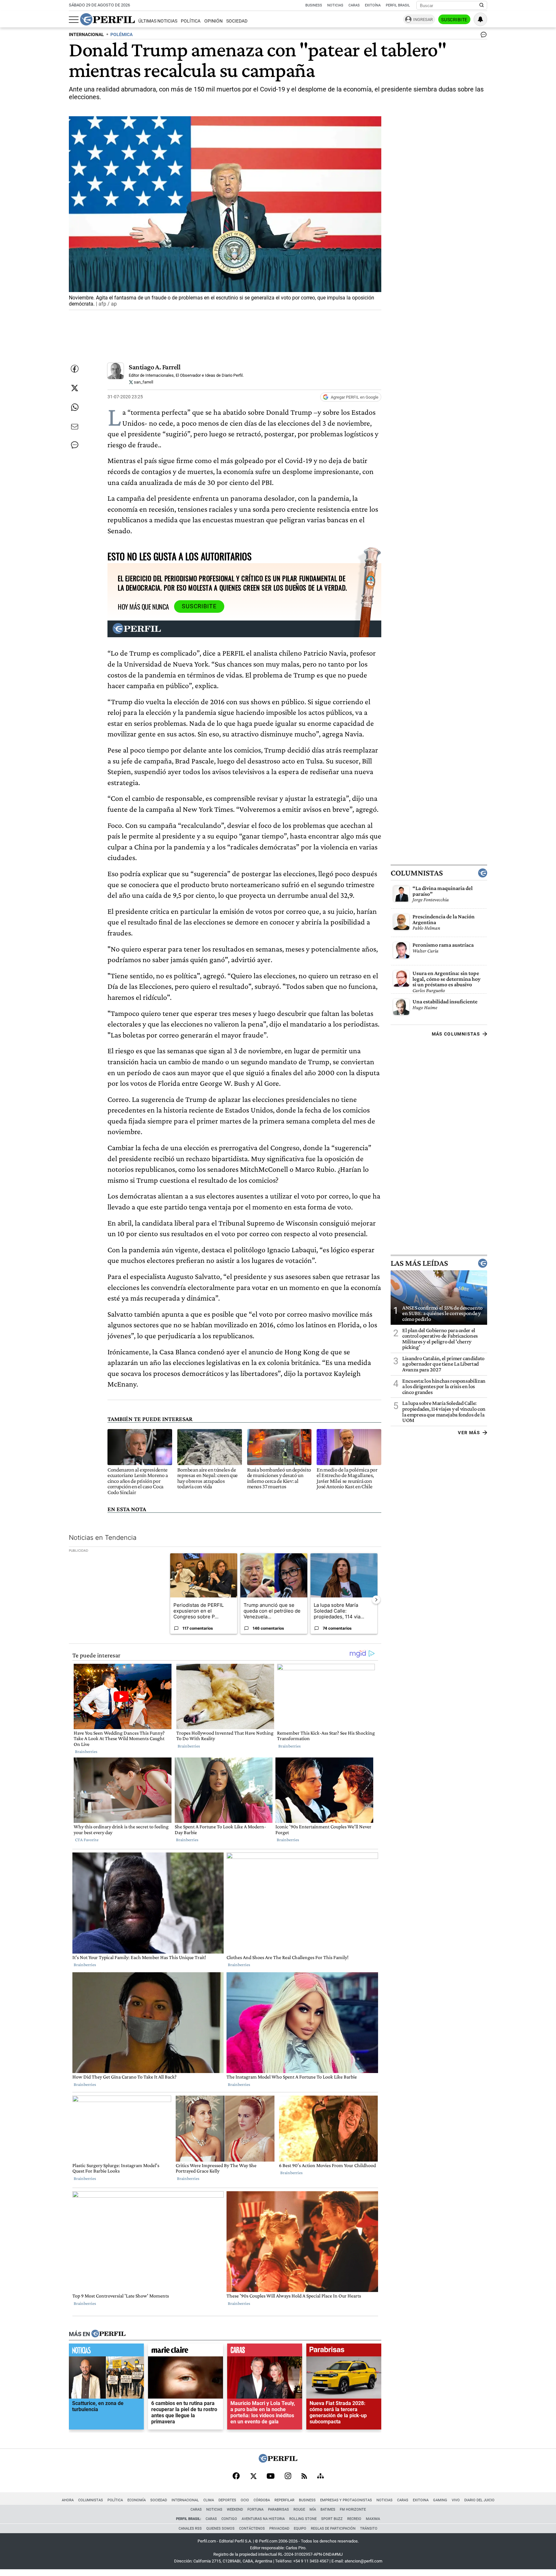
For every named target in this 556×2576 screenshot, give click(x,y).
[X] (253, 2477)
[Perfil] (108, 2334)
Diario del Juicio (479, 2500)
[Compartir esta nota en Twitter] (75, 388)
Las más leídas (419, 1263)
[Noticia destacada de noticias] (106, 2351)
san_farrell (143, 382)
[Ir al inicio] (107, 19)
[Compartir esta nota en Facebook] (75, 369)
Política (191, 21)
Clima (209, 2500)
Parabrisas (278, 2510)
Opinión (213, 21)
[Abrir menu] (74, 20)
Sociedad (237, 21)
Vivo (456, 2500)
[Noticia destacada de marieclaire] (185, 2351)
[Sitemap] (320, 2477)
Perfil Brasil (398, 5)
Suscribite (454, 20)
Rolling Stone (303, 2519)
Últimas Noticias (158, 21)
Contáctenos (252, 2529)
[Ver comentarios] (482, 36)
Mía (313, 2510)
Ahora (68, 2500)
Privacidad (279, 2529)
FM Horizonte (353, 2510)
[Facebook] (236, 2477)
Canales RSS (190, 2529)
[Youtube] (271, 2477)
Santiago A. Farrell (155, 367)
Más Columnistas (456, 1034)
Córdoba (262, 2500)
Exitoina (421, 2500)
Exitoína (373, 5)
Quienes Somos (220, 2529)
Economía (137, 2500)
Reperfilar (284, 2500)
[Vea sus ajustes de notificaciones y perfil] (480, 19)
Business (314, 5)
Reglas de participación (333, 2529)
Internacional (185, 2500)
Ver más (469, 1433)
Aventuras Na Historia (263, 2519)
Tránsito (369, 2529)
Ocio (245, 2500)
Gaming (440, 2500)
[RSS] (304, 2477)
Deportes (227, 2500)
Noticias (335, 5)
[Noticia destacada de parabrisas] (344, 2351)
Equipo (300, 2529)
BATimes (328, 2510)
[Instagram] (288, 2477)
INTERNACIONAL (86, 35)
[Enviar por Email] (75, 427)
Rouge (299, 2510)
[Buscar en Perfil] (482, 5)
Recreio (354, 2519)
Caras (354, 5)
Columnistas (417, 873)
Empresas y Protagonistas (346, 2500)
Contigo (229, 2519)
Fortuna (255, 2510)
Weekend (235, 2510)
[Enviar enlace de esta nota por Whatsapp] (75, 407)
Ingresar (423, 19)
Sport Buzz (332, 2519)
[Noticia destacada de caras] (265, 2351)
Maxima (373, 2519)
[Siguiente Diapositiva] (376, 1599)
